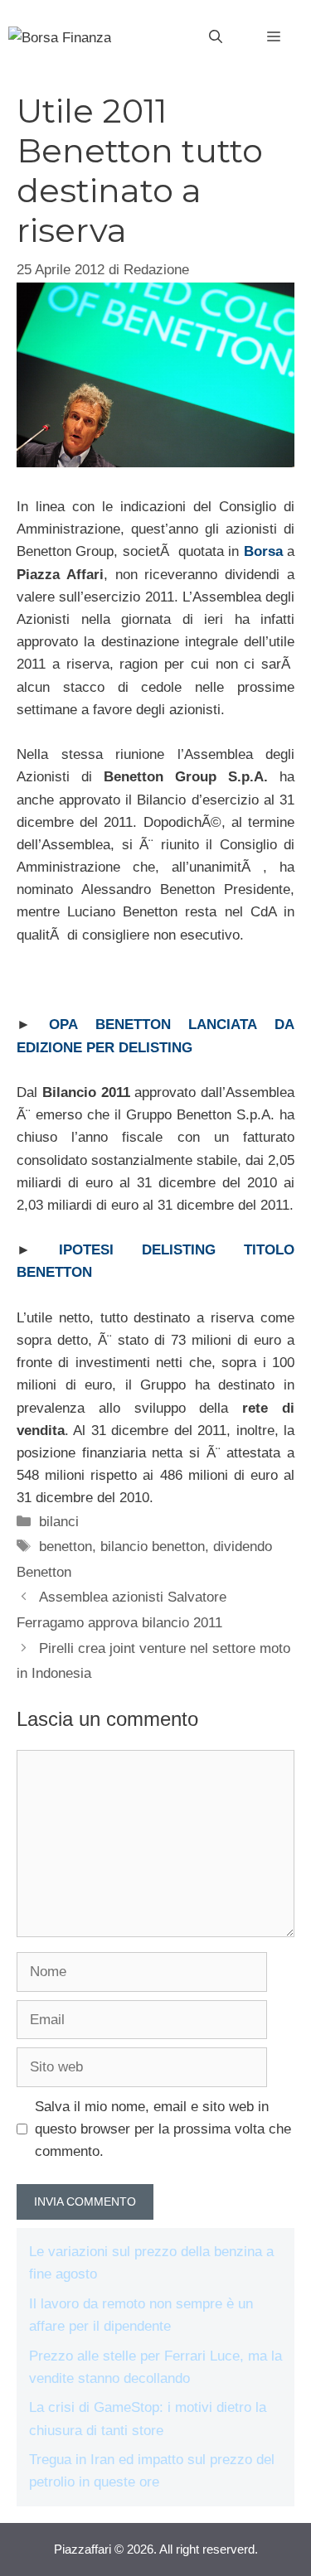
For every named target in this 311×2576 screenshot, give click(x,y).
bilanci (59, 1522)
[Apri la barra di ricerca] (216, 37)
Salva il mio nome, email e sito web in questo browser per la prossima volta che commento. (163, 2129)
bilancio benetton (153, 1547)
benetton (66, 1547)
